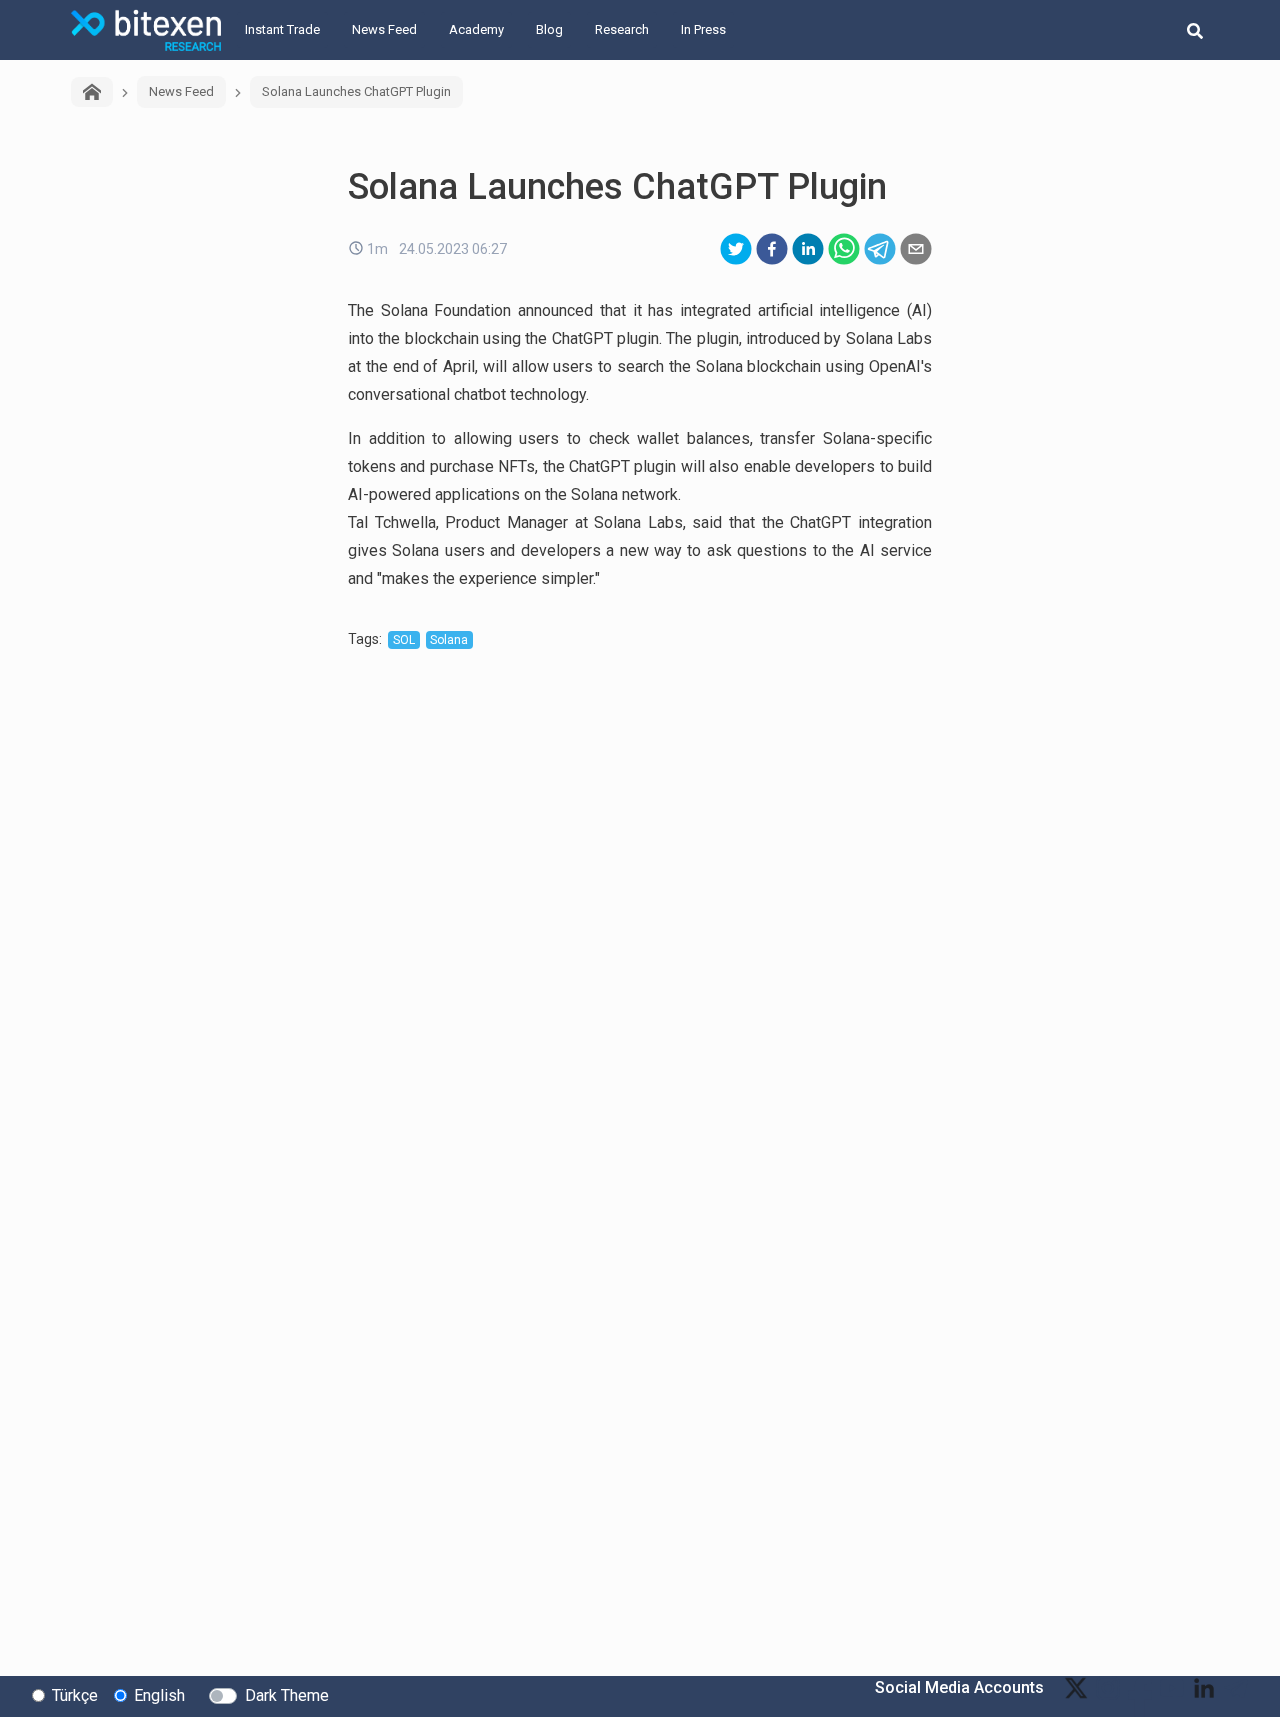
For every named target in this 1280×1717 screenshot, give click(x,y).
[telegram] (880, 249)
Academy (476, 29)
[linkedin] (808, 249)
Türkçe (75, 1695)
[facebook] (772, 249)
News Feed (384, 29)
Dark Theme (287, 1695)
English (159, 1695)
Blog (549, 29)
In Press (703, 29)
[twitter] (736, 249)
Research (622, 29)
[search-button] (1195, 30)
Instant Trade (282, 29)
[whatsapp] (844, 249)
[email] (916, 249)
